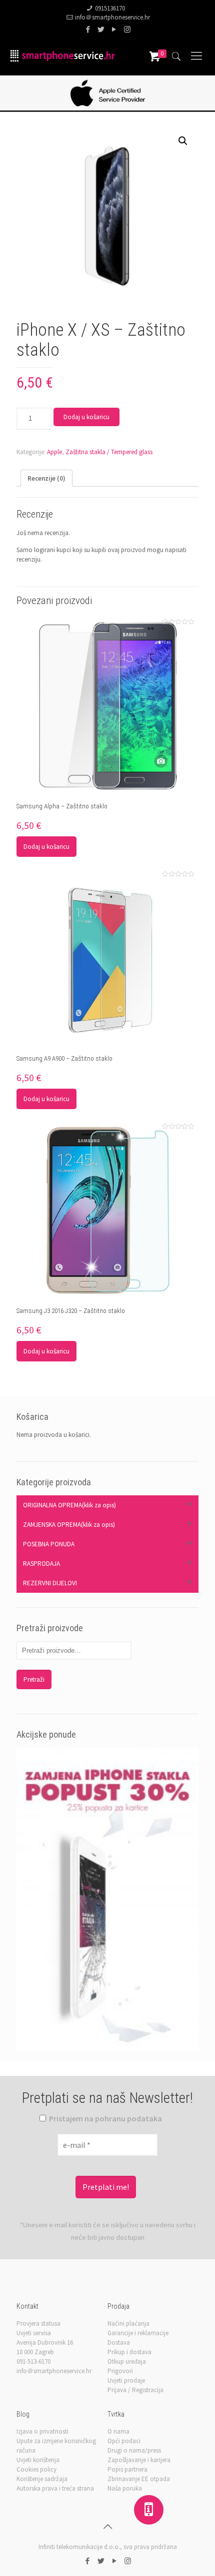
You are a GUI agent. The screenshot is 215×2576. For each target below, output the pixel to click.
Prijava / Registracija (135, 2390)
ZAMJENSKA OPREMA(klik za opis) (69, 1525)
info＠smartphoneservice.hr (112, 17)
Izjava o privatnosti (42, 2431)
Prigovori (120, 2371)
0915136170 (110, 8)
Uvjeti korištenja (38, 2460)
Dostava (119, 2342)
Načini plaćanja (128, 2323)
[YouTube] (114, 29)
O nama (118, 2431)
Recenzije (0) (46, 478)
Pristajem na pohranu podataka (105, 2118)
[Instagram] (127, 29)
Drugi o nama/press (134, 2450)
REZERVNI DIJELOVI (50, 1583)
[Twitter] (101, 29)
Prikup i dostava (129, 2352)
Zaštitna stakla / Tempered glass (109, 452)
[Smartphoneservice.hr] (62, 55)
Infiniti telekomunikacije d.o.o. (79, 2547)
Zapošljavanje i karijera (139, 2460)
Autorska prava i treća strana (55, 2488)
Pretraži (34, 1679)
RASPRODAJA (41, 1564)
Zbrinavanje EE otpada (139, 2479)
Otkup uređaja (127, 2361)
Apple (54, 452)
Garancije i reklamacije (138, 2333)
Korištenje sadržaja (42, 2479)
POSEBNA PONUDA (49, 1544)
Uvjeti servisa (34, 2333)
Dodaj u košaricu (86, 417)
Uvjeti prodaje (126, 2380)
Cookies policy (36, 2469)
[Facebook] (88, 29)
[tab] (46, 478)
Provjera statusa (38, 2323)
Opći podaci (124, 2441)
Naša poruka (125, 2488)
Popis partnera (127, 2469)
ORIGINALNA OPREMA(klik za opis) (69, 1505)
